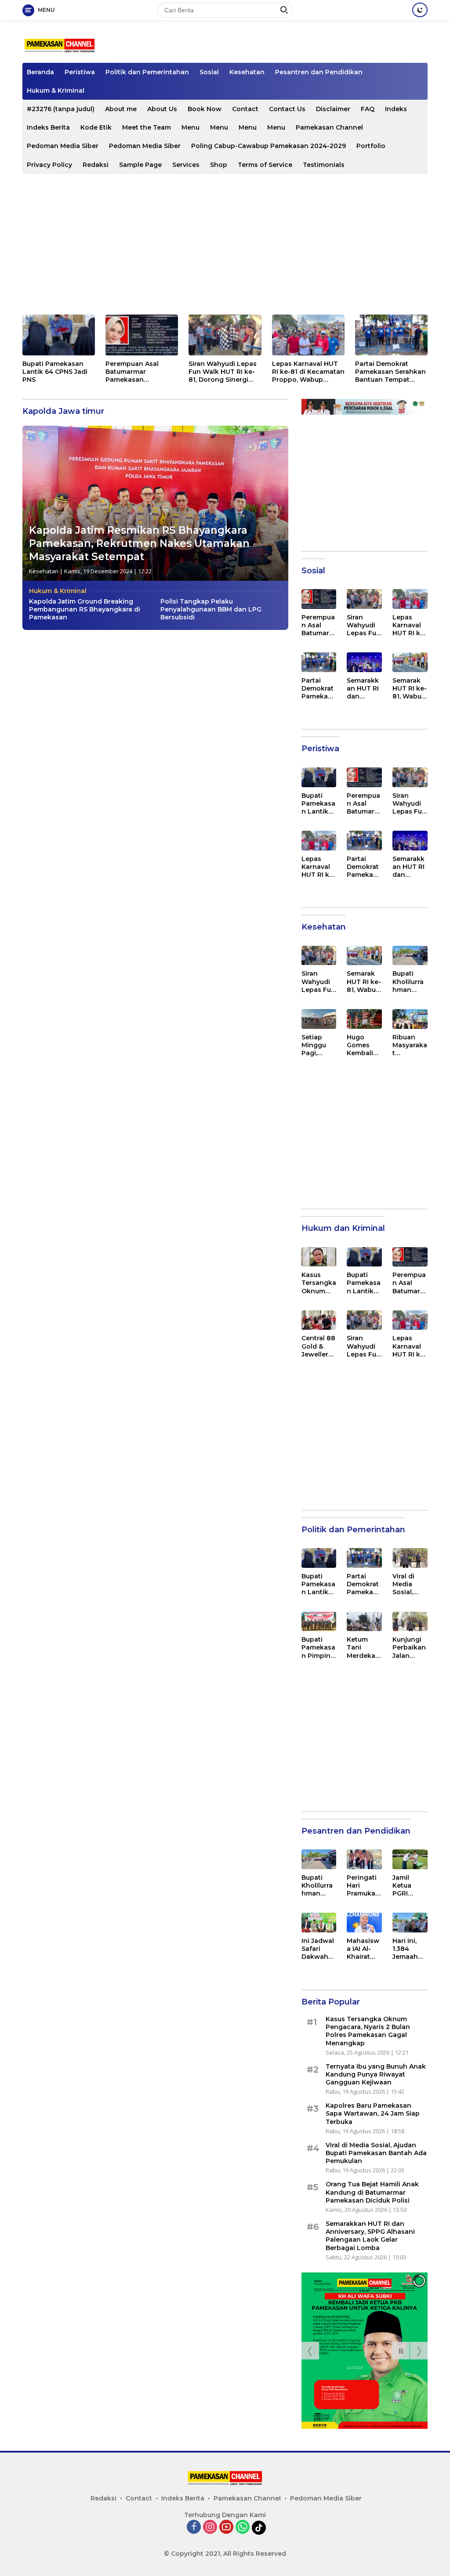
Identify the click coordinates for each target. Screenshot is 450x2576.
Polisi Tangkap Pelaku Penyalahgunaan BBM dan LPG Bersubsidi (211, 609)
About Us (162, 109)
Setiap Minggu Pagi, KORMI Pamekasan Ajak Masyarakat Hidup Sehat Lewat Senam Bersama (319, 1045)
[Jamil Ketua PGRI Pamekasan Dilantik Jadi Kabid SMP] (410, 1859)
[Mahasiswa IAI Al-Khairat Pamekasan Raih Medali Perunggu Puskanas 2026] (364, 1923)
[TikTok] (259, 2528)
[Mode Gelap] (420, 10)
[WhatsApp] (243, 2527)
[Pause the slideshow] (401, 2351)
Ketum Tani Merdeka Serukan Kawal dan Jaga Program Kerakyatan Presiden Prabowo (364, 1648)
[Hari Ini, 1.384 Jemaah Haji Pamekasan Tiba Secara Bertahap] (410, 1923)
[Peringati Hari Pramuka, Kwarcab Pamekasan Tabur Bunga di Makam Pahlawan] (364, 1859)
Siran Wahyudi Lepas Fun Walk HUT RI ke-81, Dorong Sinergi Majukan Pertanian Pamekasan (223, 372)
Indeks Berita (48, 127)
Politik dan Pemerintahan (147, 72)
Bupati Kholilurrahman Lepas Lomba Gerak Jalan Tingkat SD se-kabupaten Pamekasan (409, 982)
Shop (219, 165)
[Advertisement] (225, 244)
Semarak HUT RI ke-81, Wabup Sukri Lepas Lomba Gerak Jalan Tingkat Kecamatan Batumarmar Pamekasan (410, 689)
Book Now (205, 109)
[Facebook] (194, 2527)
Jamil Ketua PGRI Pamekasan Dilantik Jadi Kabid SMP (409, 1886)
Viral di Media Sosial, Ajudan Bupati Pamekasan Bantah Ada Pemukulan (409, 1584)
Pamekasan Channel (329, 127)
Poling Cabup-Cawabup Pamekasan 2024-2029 (269, 146)
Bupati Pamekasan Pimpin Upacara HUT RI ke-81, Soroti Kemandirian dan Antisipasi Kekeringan (319, 1648)
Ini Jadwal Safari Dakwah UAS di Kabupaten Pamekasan (318, 1949)
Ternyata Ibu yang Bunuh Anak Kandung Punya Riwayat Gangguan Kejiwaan (376, 2074)
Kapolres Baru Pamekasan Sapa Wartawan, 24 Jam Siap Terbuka (373, 2113)
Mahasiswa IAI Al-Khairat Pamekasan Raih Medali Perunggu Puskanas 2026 (364, 1949)
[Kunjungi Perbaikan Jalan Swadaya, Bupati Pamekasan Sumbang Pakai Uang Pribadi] (410, 1622)
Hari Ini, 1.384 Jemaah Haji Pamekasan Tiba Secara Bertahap (409, 1949)
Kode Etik (96, 127)
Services (186, 165)
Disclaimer (333, 109)
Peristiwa (80, 72)
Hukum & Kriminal (56, 90)
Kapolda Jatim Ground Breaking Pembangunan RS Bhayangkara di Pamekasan (85, 609)
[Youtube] (226, 2527)
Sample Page (140, 165)
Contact (245, 109)
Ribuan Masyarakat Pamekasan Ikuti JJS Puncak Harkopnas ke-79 (410, 1045)
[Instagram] (210, 2527)
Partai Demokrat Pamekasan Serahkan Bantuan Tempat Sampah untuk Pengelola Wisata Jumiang (390, 372)
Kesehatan (247, 72)
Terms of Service (265, 165)
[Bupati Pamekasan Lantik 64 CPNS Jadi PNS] (59, 335)
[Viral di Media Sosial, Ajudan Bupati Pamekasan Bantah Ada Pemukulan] (410, 1558)
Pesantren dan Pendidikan (319, 72)
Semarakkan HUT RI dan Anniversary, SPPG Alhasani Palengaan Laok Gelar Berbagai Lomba (363, 689)
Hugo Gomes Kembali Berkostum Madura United (363, 1045)
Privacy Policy (49, 165)
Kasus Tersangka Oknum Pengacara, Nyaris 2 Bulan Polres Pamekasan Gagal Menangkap (319, 1283)
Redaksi (96, 165)
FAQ (368, 109)
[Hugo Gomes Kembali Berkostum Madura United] (364, 1019)
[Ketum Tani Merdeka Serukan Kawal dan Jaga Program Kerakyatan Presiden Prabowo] (364, 1622)
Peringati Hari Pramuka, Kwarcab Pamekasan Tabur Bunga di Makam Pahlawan (364, 1886)
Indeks (396, 109)
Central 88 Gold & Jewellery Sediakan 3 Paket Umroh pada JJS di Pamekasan (318, 1346)
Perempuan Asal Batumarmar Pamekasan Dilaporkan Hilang (135, 372)
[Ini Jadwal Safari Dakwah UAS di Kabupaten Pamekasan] (319, 1923)
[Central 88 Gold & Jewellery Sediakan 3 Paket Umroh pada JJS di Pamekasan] (319, 1320)
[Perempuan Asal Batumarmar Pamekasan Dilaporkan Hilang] (142, 335)
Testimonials (324, 165)
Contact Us (287, 109)
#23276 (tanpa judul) (61, 109)
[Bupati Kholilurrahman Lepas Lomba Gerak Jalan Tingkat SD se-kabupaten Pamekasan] (410, 956)
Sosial (209, 72)
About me (121, 109)
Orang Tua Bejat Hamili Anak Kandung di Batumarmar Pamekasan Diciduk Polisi (372, 2192)
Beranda (40, 72)
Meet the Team (147, 127)
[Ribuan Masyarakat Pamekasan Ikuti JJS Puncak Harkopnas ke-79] (410, 1019)
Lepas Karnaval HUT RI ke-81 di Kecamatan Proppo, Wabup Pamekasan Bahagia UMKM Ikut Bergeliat (308, 372)
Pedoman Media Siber (63, 146)
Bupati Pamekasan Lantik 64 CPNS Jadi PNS (55, 372)
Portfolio (371, 146)
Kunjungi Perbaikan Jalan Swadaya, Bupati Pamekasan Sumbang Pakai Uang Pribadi (409, 1648)
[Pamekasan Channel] (60, 45)
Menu (191, 127)
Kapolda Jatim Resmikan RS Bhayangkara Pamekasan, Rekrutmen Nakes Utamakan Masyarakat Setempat (139, 543)
